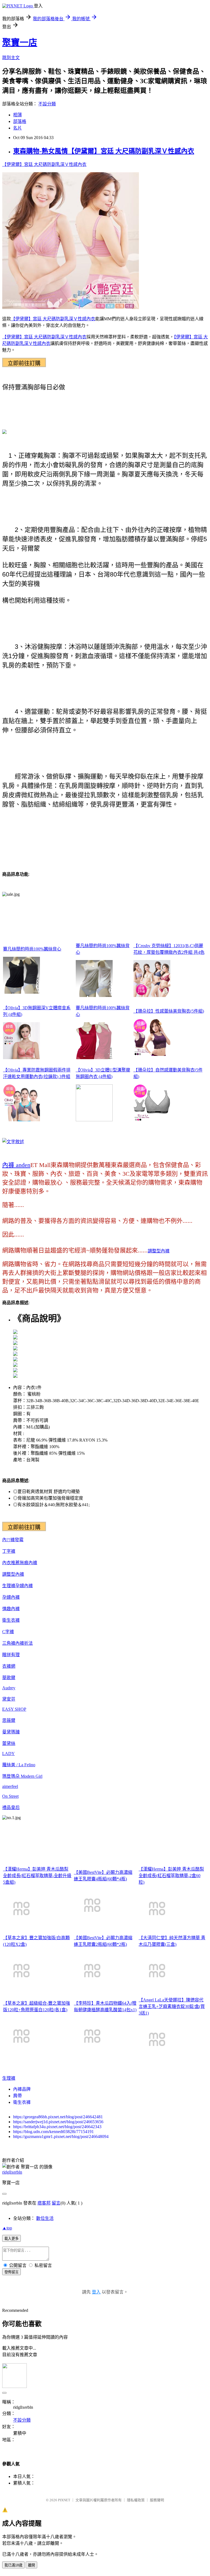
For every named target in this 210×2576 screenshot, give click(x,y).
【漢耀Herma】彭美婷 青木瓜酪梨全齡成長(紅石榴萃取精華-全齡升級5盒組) (37, 1876)
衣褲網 (9, 1666)
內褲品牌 (22, 2089)
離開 (31, 2565)
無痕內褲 (28, 1563)
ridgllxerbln (12, 2172)
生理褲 (9, 1586)
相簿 (17, 115)
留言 (56, 2203)
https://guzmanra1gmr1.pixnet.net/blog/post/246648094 (61, 2136)
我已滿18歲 (13, 2565)
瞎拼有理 (11, 1655)
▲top (7, 2228)
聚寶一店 (20, 42)
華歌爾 (9, 1678)
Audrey (9, 1688)
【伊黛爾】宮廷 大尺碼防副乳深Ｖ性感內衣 (44, 164)
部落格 (20, 121)
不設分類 (47, 104)
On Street (10, 1796)
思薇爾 (9, 1720)
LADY (8, 1754)
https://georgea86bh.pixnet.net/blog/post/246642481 (58, 2117)
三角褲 (9, 1643)
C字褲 (8, 1632)
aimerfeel (10, 1786)
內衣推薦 (11, 1563)
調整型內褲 (159, 1251)
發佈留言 (11, 2272)
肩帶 (17, 2096)
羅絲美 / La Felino (19, 1765)
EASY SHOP (14, 1709)
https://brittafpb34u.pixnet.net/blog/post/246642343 (57, 2127)
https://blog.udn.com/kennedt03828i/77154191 (53, 2132)
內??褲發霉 (13, 1540)
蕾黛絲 (9, 1743)
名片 (17, 128)
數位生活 (45, 2218)
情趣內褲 (11, 1609)
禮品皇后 (11, 1807)
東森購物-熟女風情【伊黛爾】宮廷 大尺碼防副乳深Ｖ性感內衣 (104, 151)
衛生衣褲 (11, 1620)
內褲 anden (16, 1165)
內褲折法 (24, 1643)
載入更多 (11, 2239)
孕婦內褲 (24, 1586)
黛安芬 (9, 1699)
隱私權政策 (136, 2500)
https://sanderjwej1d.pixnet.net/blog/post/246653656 (58, 2122)
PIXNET (64, 2500)
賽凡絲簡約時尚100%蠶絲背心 (32, 949)
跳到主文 (11, 58)
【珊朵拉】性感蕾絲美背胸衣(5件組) (169, 1011)
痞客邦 (44, 2203)
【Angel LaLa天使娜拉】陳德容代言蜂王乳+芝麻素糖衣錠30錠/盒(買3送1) (172, 2006)
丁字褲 (9, 1551)
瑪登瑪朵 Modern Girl (22, 1776)
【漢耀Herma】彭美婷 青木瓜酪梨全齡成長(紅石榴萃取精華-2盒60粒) (171, 1876)
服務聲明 (157, 2500)
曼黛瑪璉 (11, 1732)
